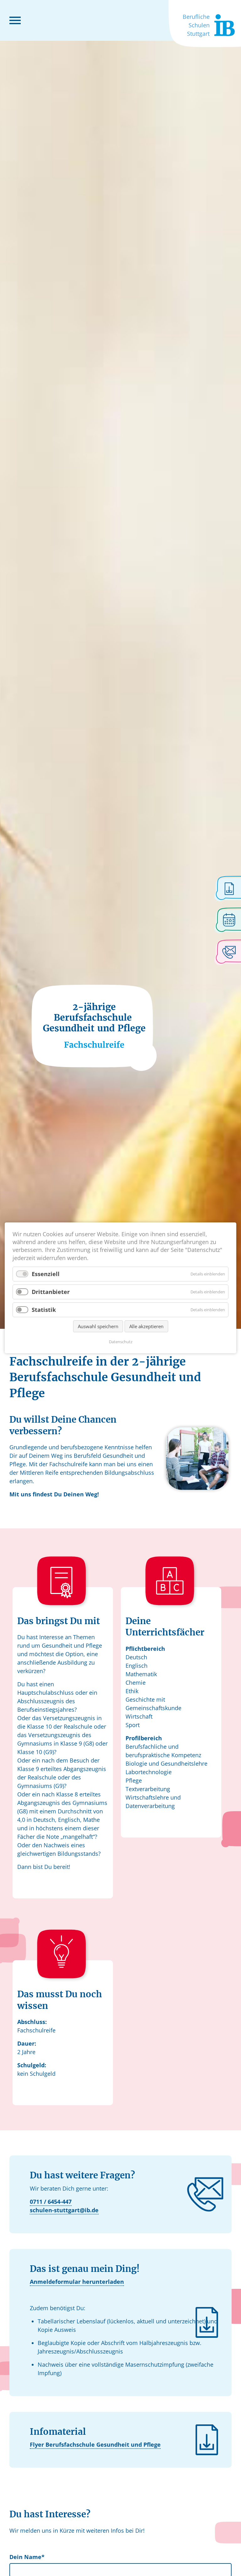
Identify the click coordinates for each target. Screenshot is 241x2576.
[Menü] (15, 20)
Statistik (44, 1310)
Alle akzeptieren (146, 1327)
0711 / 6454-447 (51, 2202)
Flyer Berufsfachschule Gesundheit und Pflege (95, 2445)
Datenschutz (121, 1342)
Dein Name (27, 2557)
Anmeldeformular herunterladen (77, 2282)
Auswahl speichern (98, 1327)
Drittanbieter (51, 1292)
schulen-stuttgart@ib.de (64, 2210)
